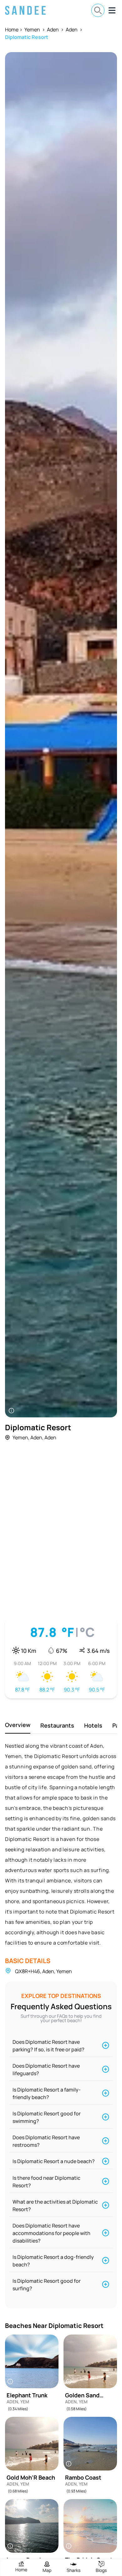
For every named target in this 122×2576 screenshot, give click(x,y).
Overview (18, 1725)
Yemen (32, 30)
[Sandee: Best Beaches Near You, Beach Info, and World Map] (25, 10)
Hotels (93, 1725)
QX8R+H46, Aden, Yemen (43, 1971)
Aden (53, 30)
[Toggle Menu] (112, 10)
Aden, (37, 1437)
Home (12, 30)
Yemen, (21, 1437)
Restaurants (57, 1725)
